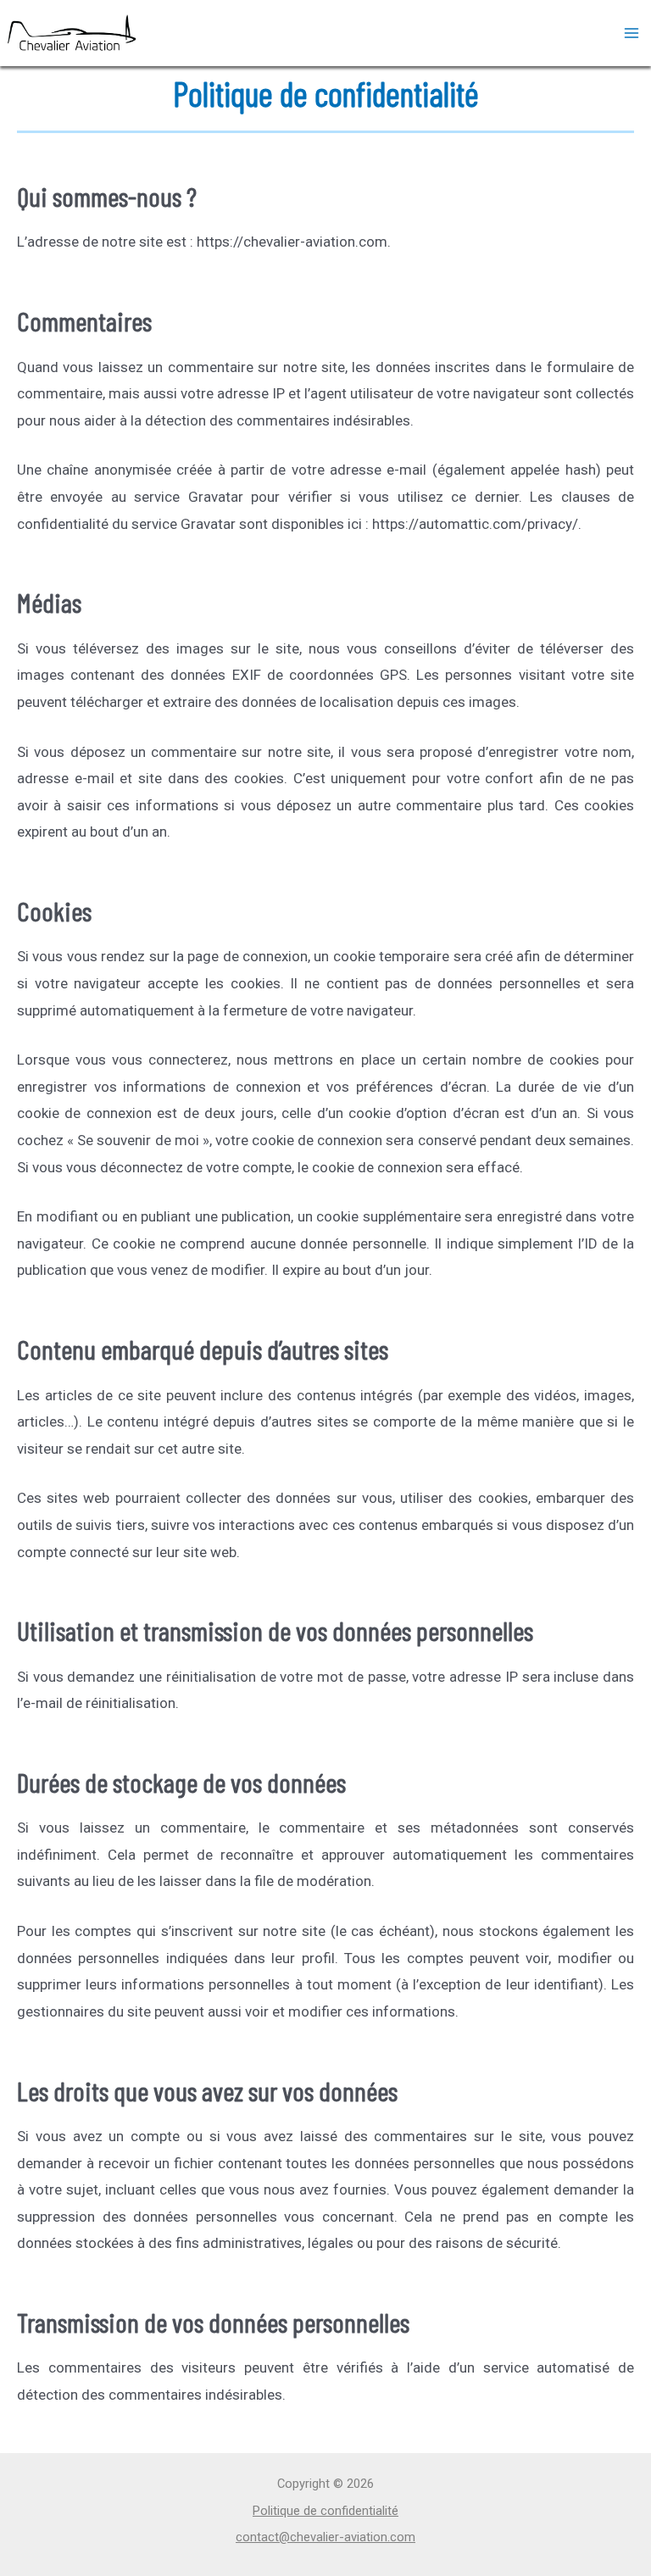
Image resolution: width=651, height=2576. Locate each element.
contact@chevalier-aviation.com (325, 2537)
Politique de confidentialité (325, 2511)
